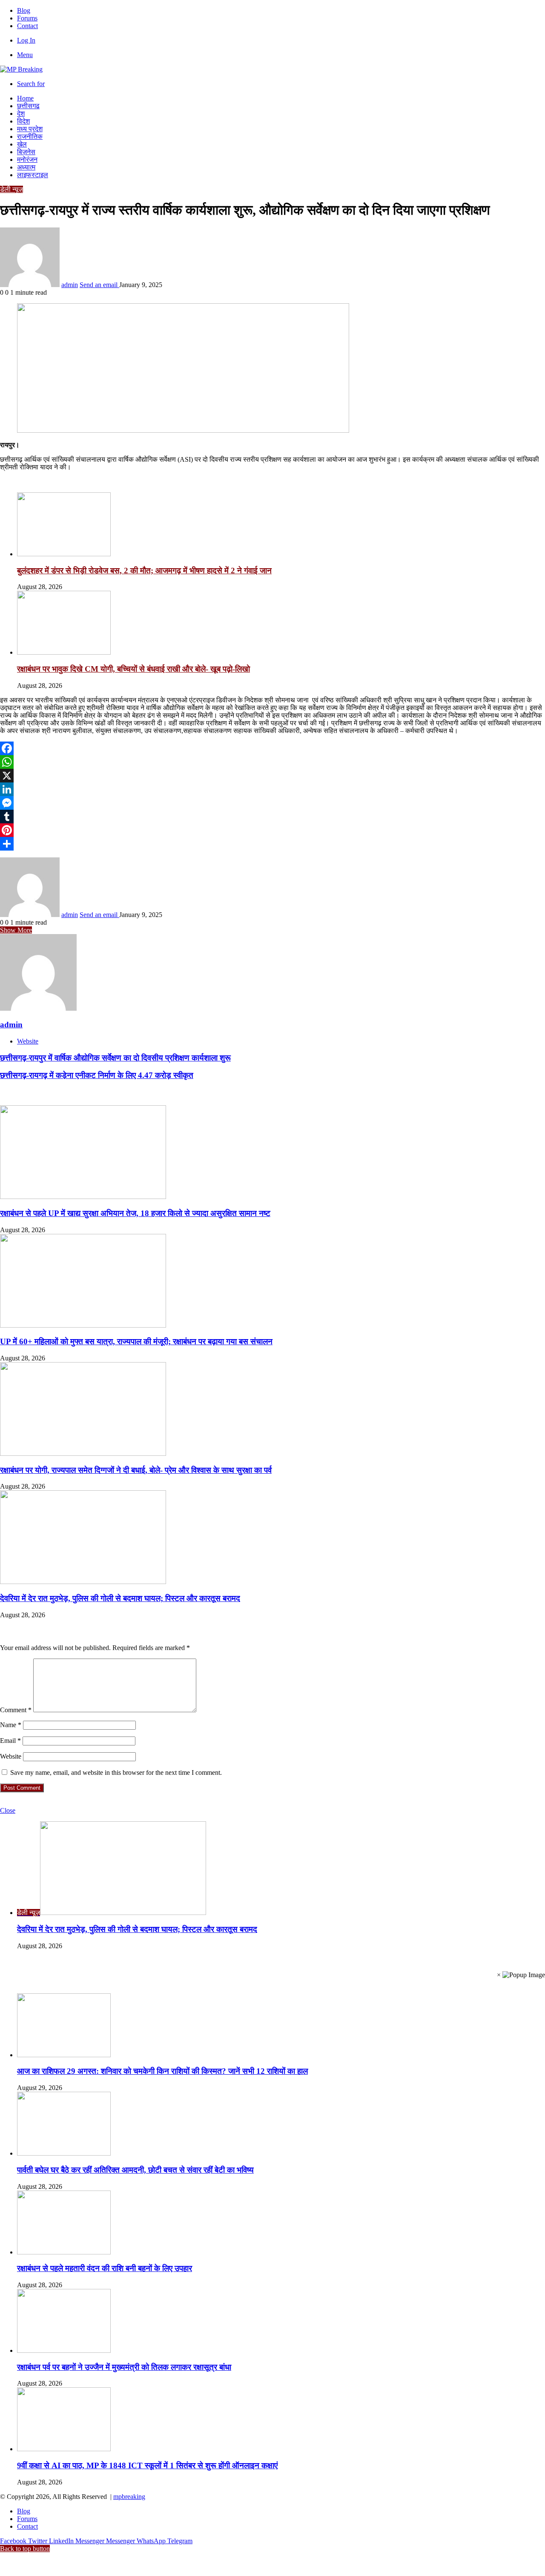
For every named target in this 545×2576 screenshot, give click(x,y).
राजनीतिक (30, 137)
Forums (27, 18)
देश (21, 114)
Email (10, 1741)
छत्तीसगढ (28, 106)
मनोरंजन (27, 160)
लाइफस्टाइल (33, 175)
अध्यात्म (26, 167)
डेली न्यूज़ (11, 189)
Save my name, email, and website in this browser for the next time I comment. (116, 1772)
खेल (22, 144)
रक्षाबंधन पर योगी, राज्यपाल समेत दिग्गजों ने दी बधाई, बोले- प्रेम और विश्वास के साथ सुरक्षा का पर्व (136, 1470)
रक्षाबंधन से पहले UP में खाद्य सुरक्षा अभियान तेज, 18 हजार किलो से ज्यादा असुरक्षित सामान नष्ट (135, 1213)
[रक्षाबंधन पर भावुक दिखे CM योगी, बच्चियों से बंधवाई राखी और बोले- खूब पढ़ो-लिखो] (64, 652)
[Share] (272, 844)
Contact (27, 26)
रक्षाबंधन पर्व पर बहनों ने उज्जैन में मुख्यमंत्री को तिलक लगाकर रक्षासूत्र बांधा (124, 2367)
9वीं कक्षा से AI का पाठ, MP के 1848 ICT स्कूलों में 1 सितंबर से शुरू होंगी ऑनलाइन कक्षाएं (147, 2465)
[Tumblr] (272, 816)
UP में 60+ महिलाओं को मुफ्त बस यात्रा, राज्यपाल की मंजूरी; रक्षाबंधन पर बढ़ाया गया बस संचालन (136, 1341)
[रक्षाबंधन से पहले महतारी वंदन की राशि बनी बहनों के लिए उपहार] (64, 2252)
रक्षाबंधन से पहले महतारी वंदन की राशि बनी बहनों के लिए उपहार (105, 2268)
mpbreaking (129, 2497)
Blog (24, 10)
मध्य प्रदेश (30, 129)
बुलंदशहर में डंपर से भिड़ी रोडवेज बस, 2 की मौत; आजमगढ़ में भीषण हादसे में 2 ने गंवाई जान (144, 571)
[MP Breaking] (21, 69)
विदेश (23, 121)
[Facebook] (272, 748)
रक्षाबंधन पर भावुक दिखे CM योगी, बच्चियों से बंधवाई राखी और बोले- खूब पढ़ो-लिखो (133, 669)
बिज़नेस (26, 152)
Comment (16, 1710)
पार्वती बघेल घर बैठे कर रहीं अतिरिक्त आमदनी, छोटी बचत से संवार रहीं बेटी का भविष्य (135, 2170)
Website (11, 1756)
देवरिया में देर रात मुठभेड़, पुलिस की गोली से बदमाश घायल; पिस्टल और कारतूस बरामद (120, 1598)
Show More (16, 930)
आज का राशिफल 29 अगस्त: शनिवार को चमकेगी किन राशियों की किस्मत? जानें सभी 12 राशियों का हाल (162, 2071)
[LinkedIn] (272, 789)
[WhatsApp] (272, 762)
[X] (272, 776)
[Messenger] (272, 803)
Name (11, 1725)
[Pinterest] (272, 830)
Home (25, 98)
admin (70, 285)
